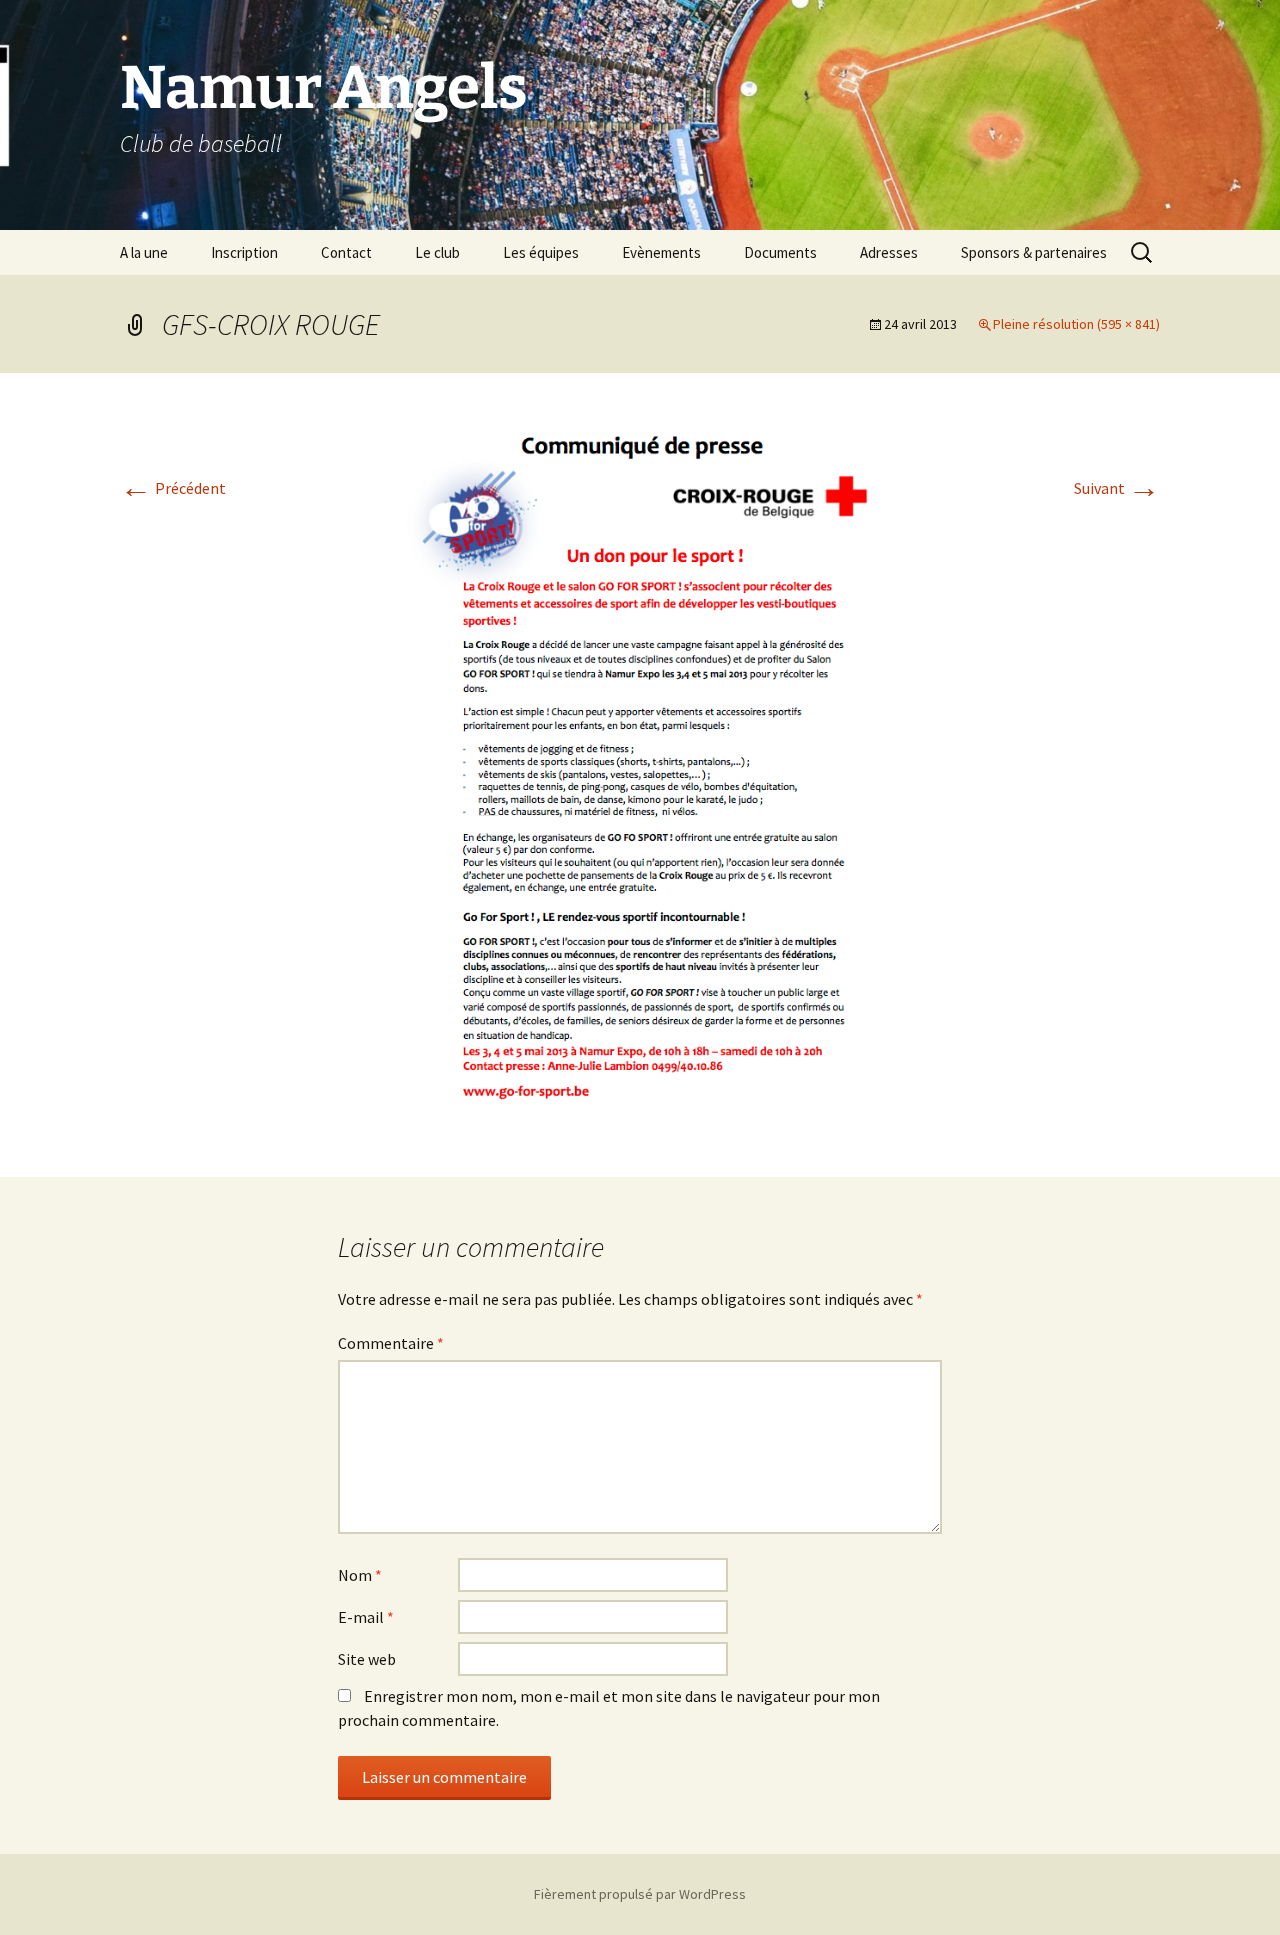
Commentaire (391, 1343)
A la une (144, 252)
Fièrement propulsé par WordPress (640, 1894)
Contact (346, 252)
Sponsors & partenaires (1034, 252)
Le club (437, 252)
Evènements (661, 252)
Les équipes (541, 252)
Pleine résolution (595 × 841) (1076, 324)
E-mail (366, 1617)
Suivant (1117, 488)
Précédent (173, 488)
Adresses (889, 252)
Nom (360, 1575)
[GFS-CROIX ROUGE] (640, 773)
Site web (367, 1659)
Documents (780, 252)
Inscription (244, 252)
